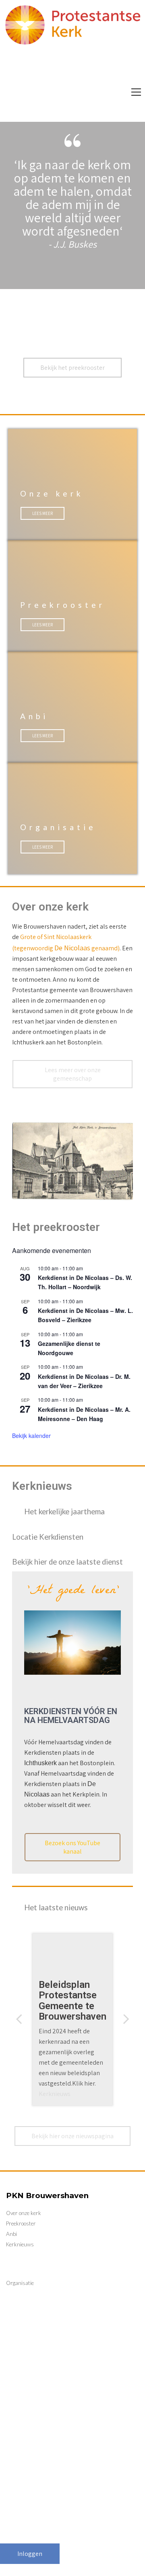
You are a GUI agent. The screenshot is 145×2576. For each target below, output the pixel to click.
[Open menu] (136, 92)
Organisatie (58, 827)
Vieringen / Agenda (90, 77)
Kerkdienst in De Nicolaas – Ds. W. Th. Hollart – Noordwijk (85, 1282)
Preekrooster (63, 605)
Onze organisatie (99, 58)
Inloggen (30, 2554)
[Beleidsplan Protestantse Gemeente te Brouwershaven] (72, 2019)
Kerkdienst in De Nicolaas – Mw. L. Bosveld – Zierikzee (85, 1315)
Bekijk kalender (31, 1436)
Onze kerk (35, 58)
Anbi (33, 77)
